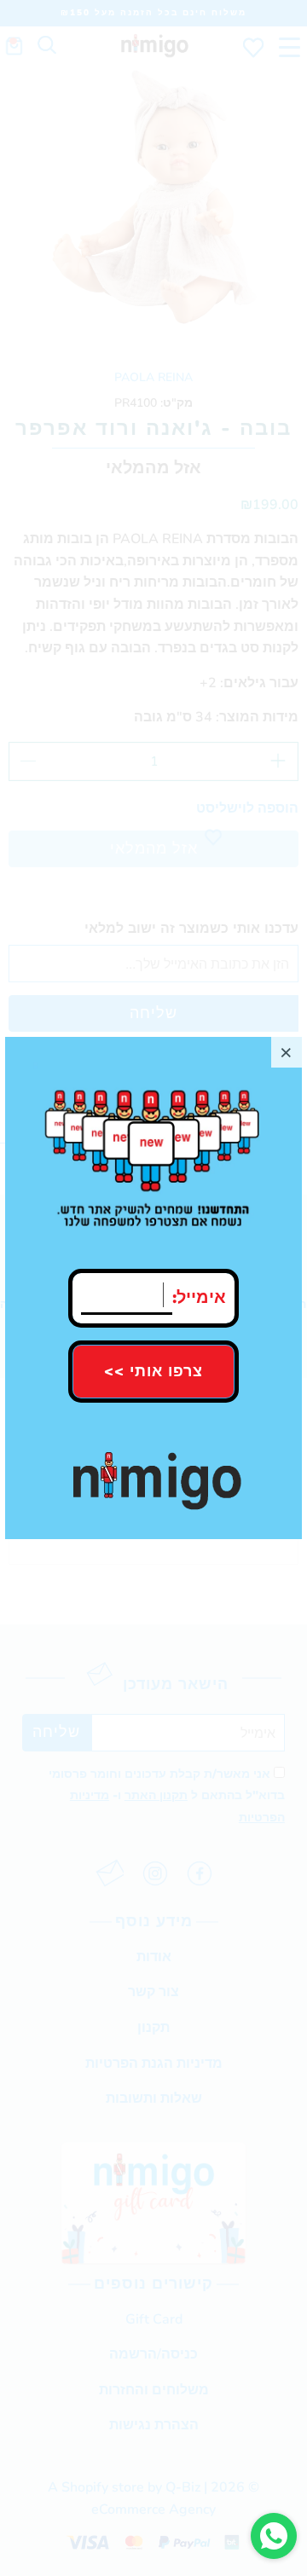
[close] (287, 1052)
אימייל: (199, 1294)
